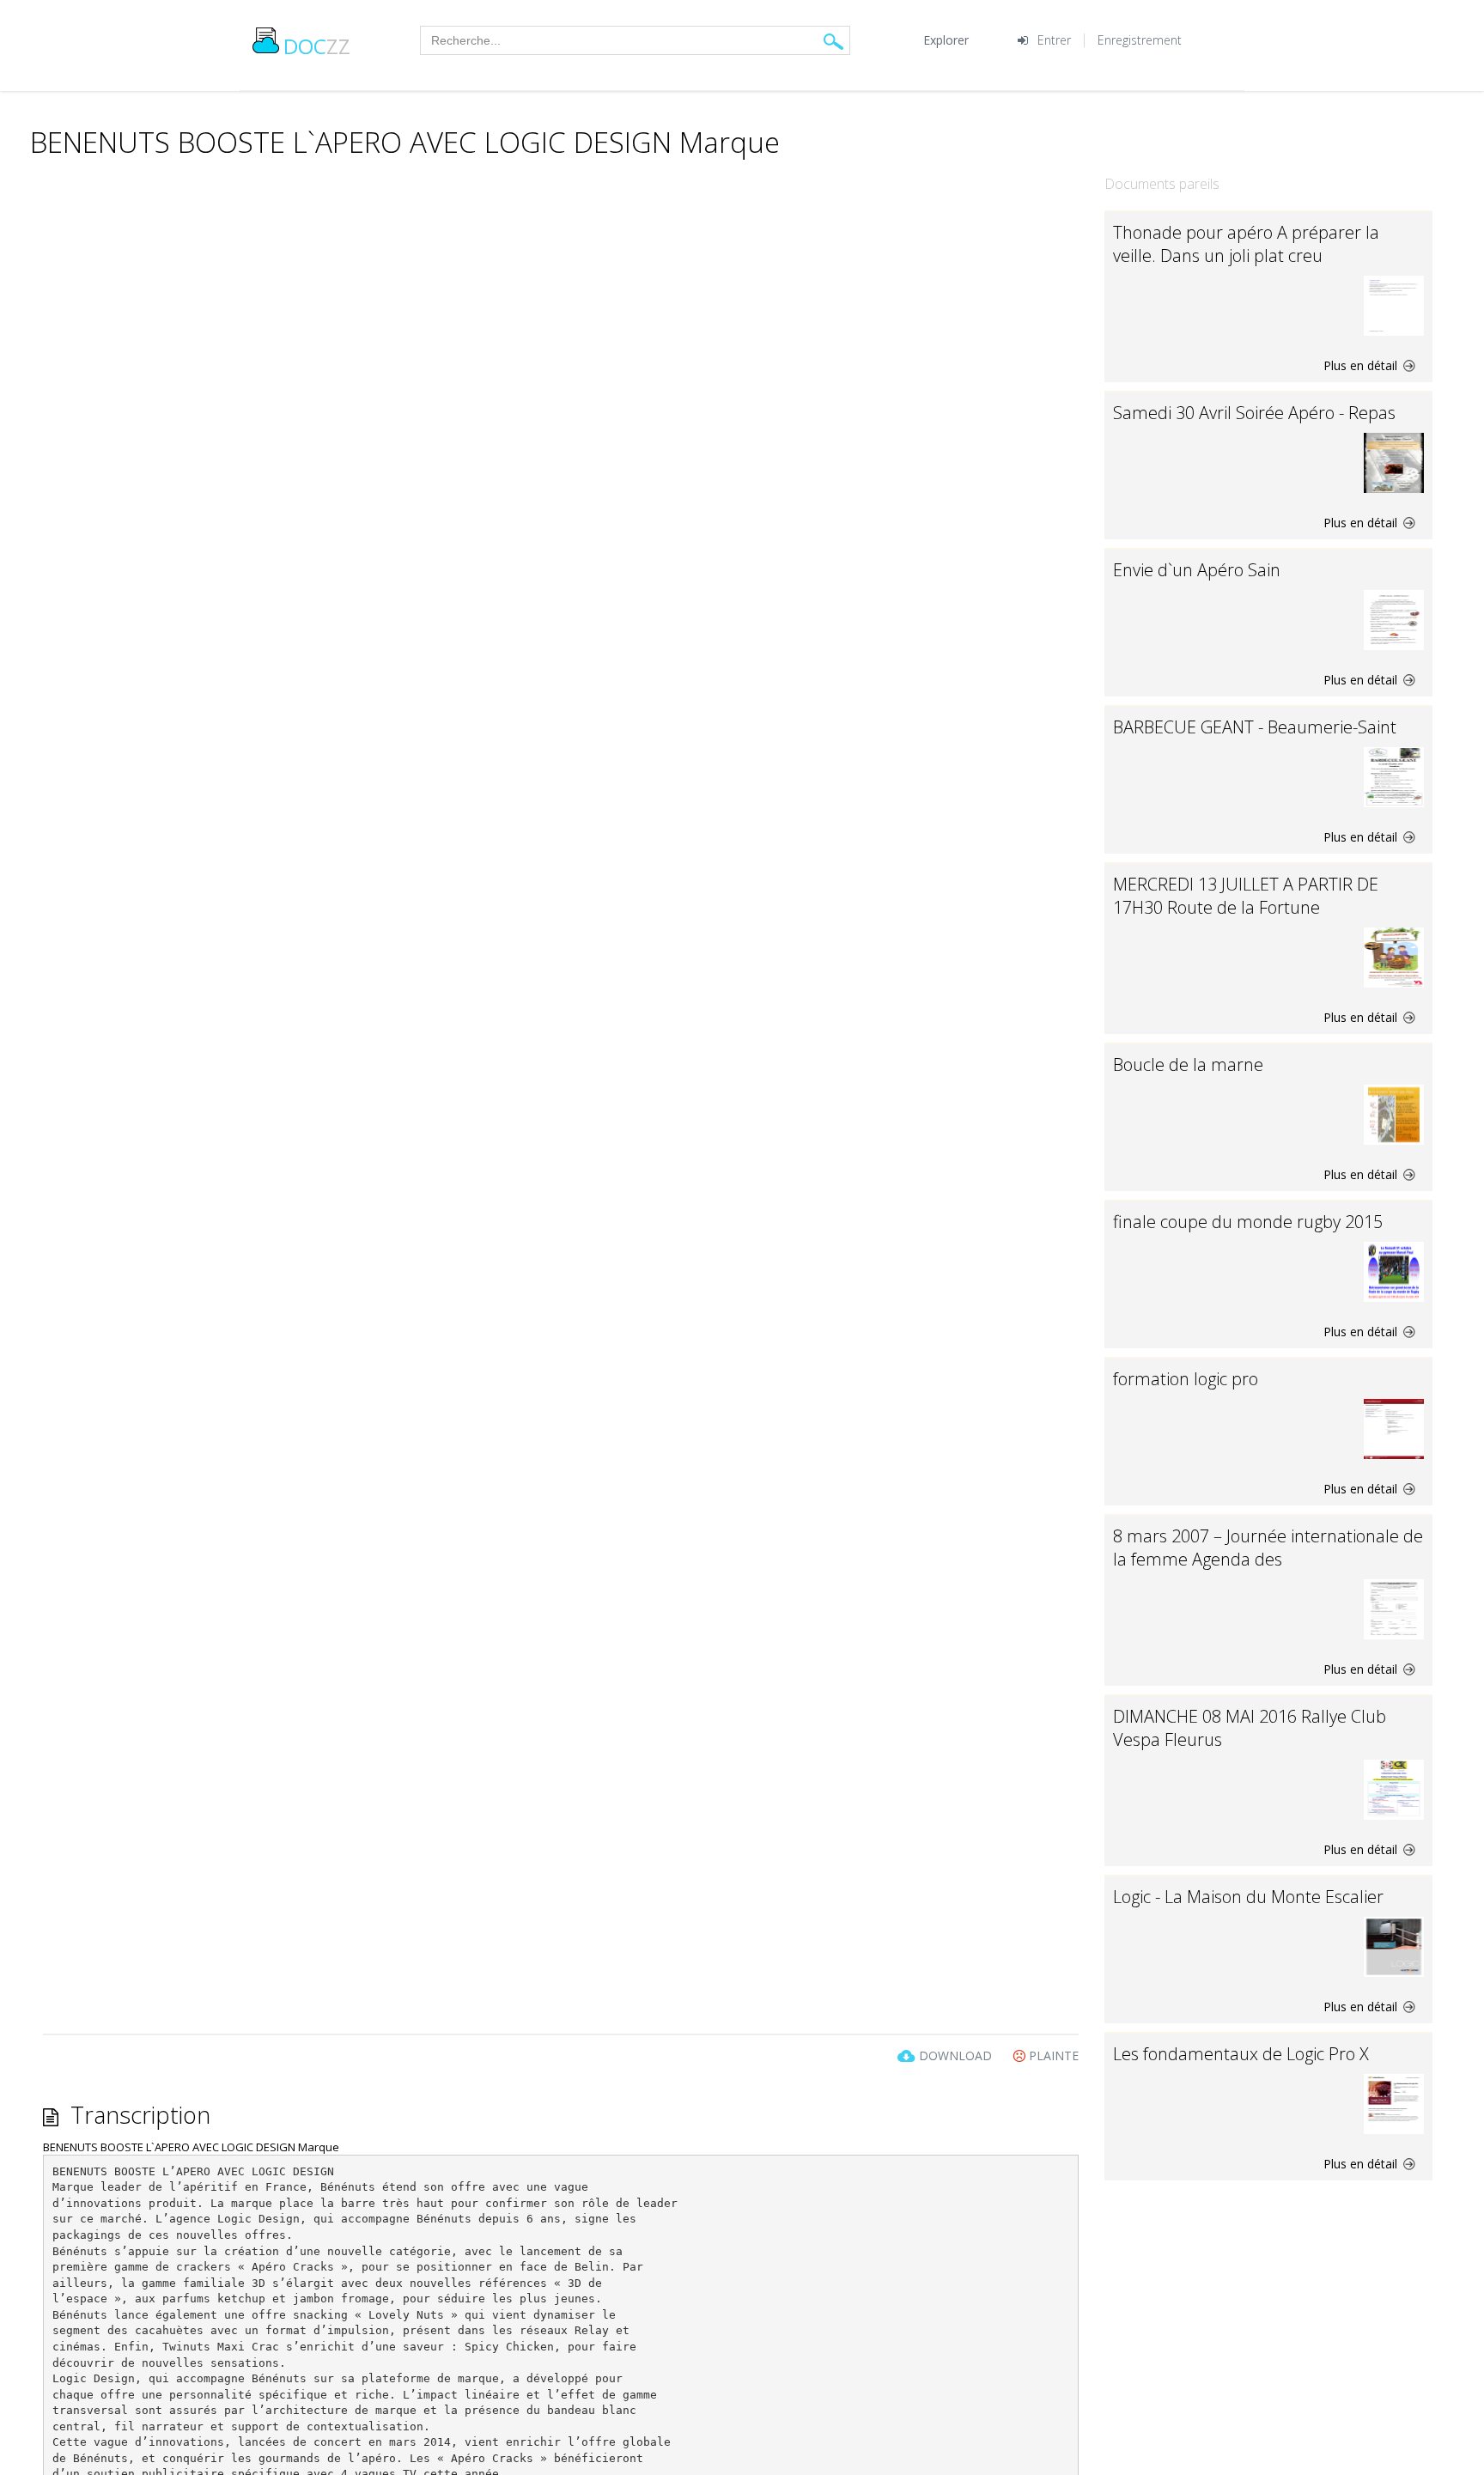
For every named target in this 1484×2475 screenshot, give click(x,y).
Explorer (946, 40)
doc (317, 46)
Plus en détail (1362, 365)
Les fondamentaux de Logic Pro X (1241, 2054)
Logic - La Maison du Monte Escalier (1248, 1897)
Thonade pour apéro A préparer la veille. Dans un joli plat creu (1246, 244)
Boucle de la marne (1188, 1064)
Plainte (1052, 2055)
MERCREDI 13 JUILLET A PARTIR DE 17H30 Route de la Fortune (1246, 896)
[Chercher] (833, 41)
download (955, 2055)
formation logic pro (1186, 1379)
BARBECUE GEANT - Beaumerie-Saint (1255, 727)
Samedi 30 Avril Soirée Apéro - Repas (1254, 413)
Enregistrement (1140, 40)
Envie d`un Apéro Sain (1197, 570)
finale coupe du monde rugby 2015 (1248, 1222)
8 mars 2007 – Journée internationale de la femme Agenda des (1268, 1548)
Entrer (1054, 40)
